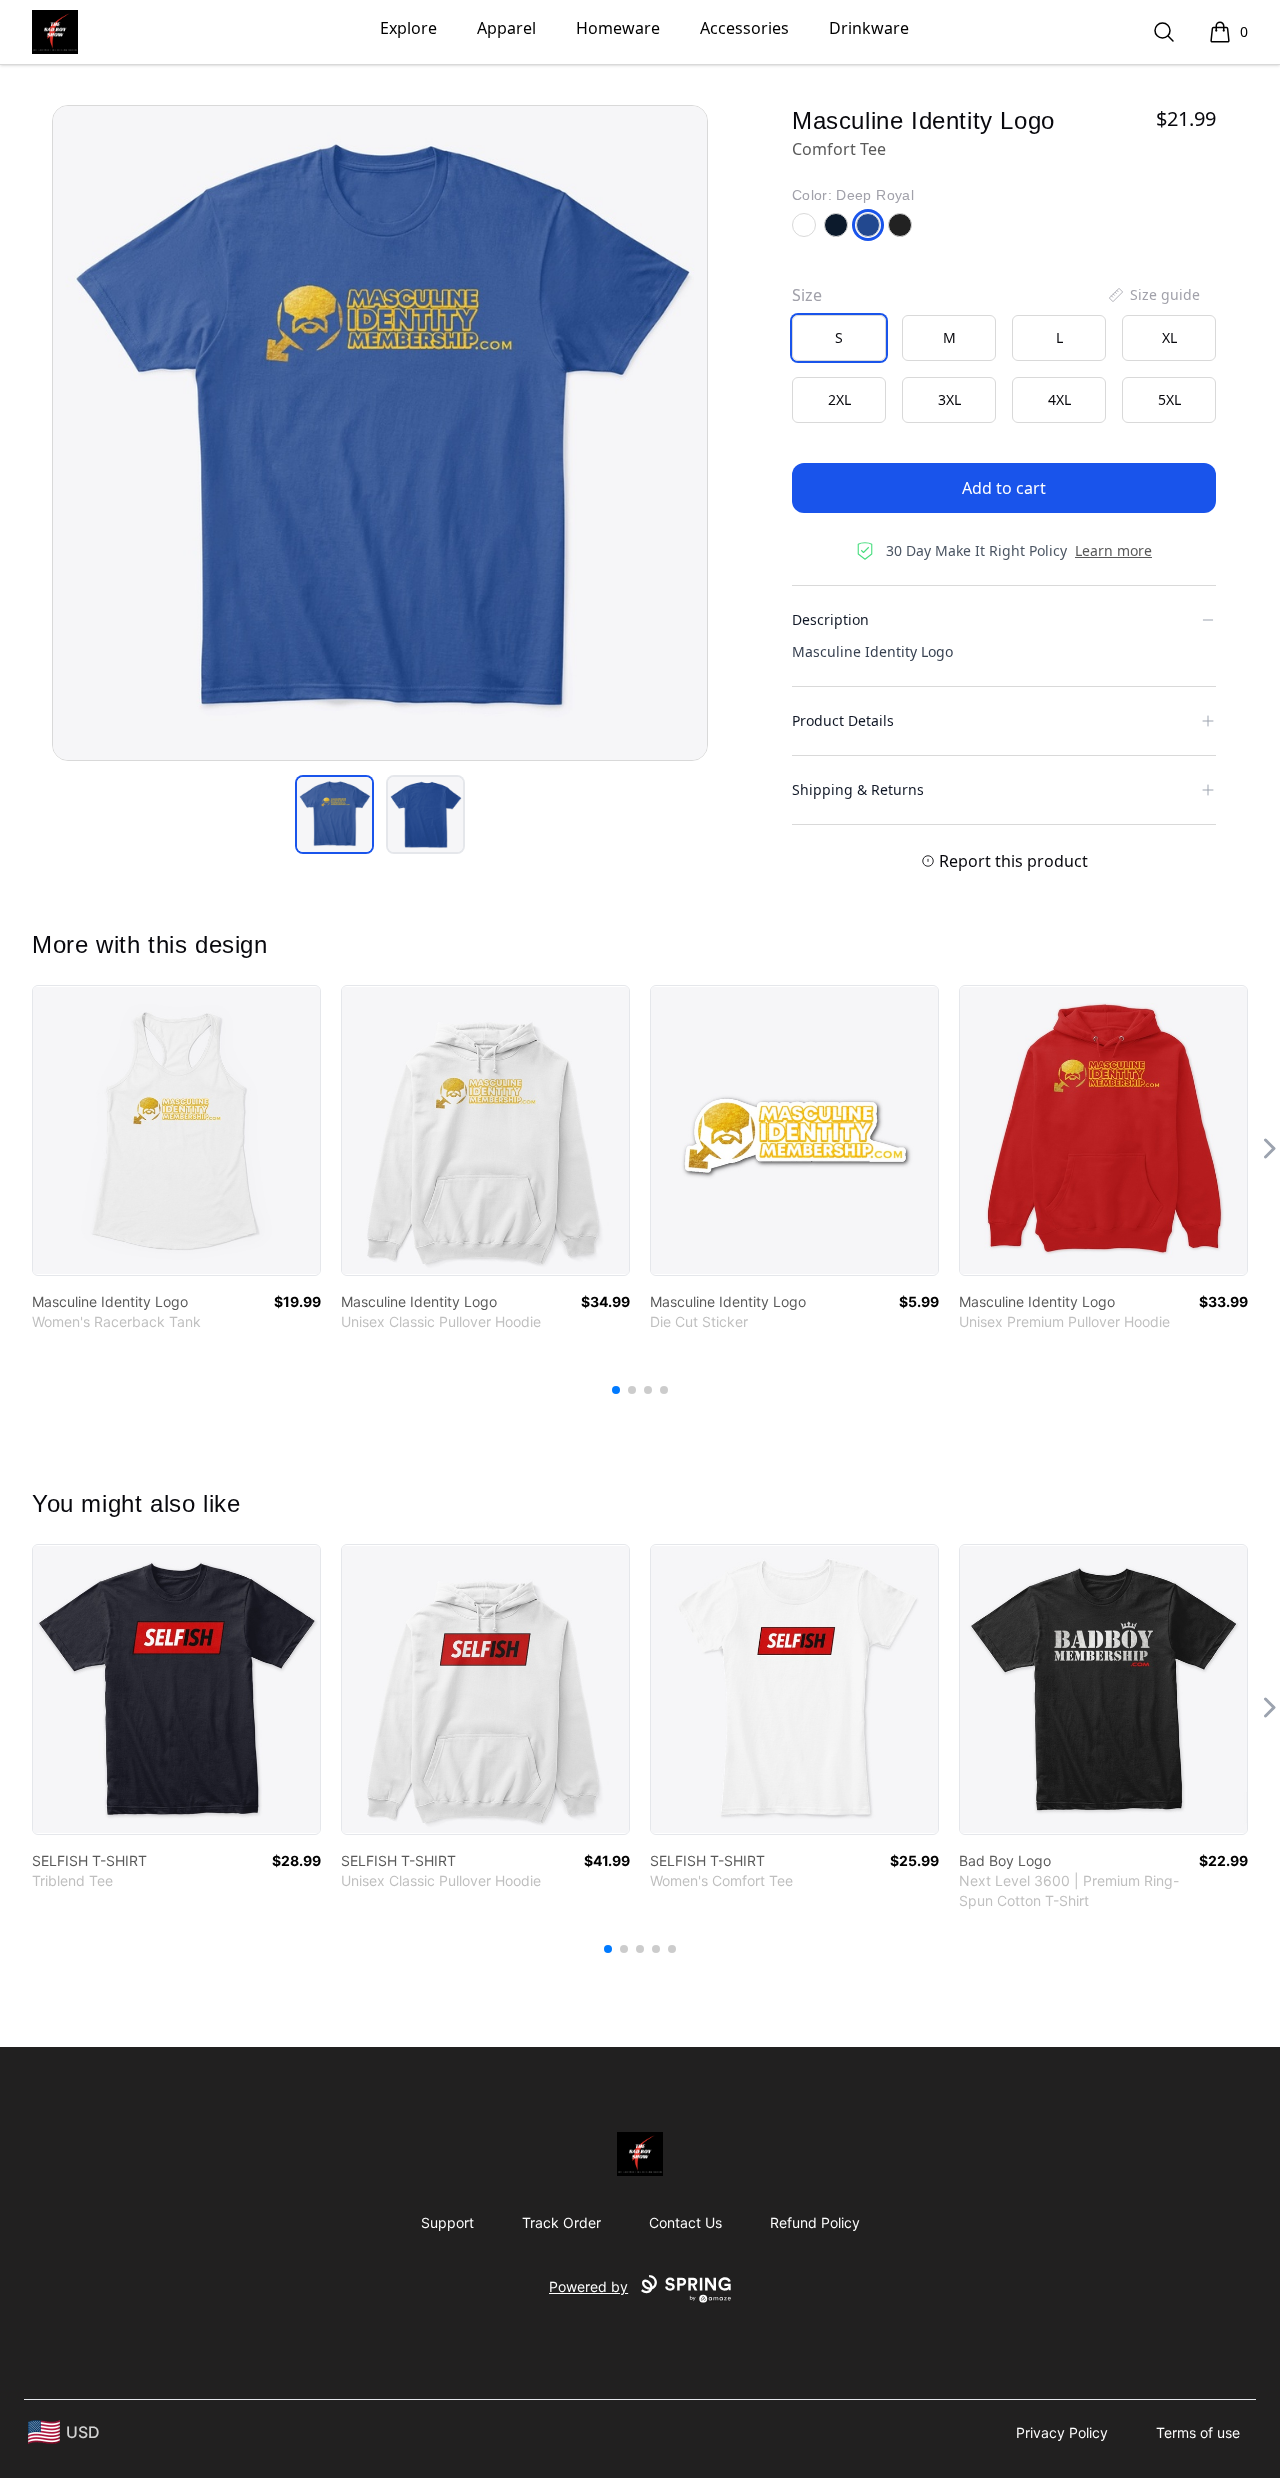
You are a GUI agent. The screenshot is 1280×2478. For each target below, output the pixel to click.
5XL (1169, 399)
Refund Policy (815, 2222)
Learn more (1113, 550)
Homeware (618, 28)
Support (447, 2222)
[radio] (839, 338)
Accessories (744, 28)
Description (830, 619)
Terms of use (1198, 2432)
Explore (408, 28)
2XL (839, 399)
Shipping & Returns (858, 789)
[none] (1153, 295)
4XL (1059, 399)
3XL (949, 399)
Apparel (506, 28)
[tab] (334, 814)
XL (1169, 337)
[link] (176, 1130)
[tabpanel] (380, 433)
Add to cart (1004, 488)
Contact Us (685, 2222)
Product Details (843, 720)
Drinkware (869, 28)
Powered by (588, 2286)
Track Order (561, 2222)
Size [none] (807, 295)
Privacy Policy (1062, 2432)
